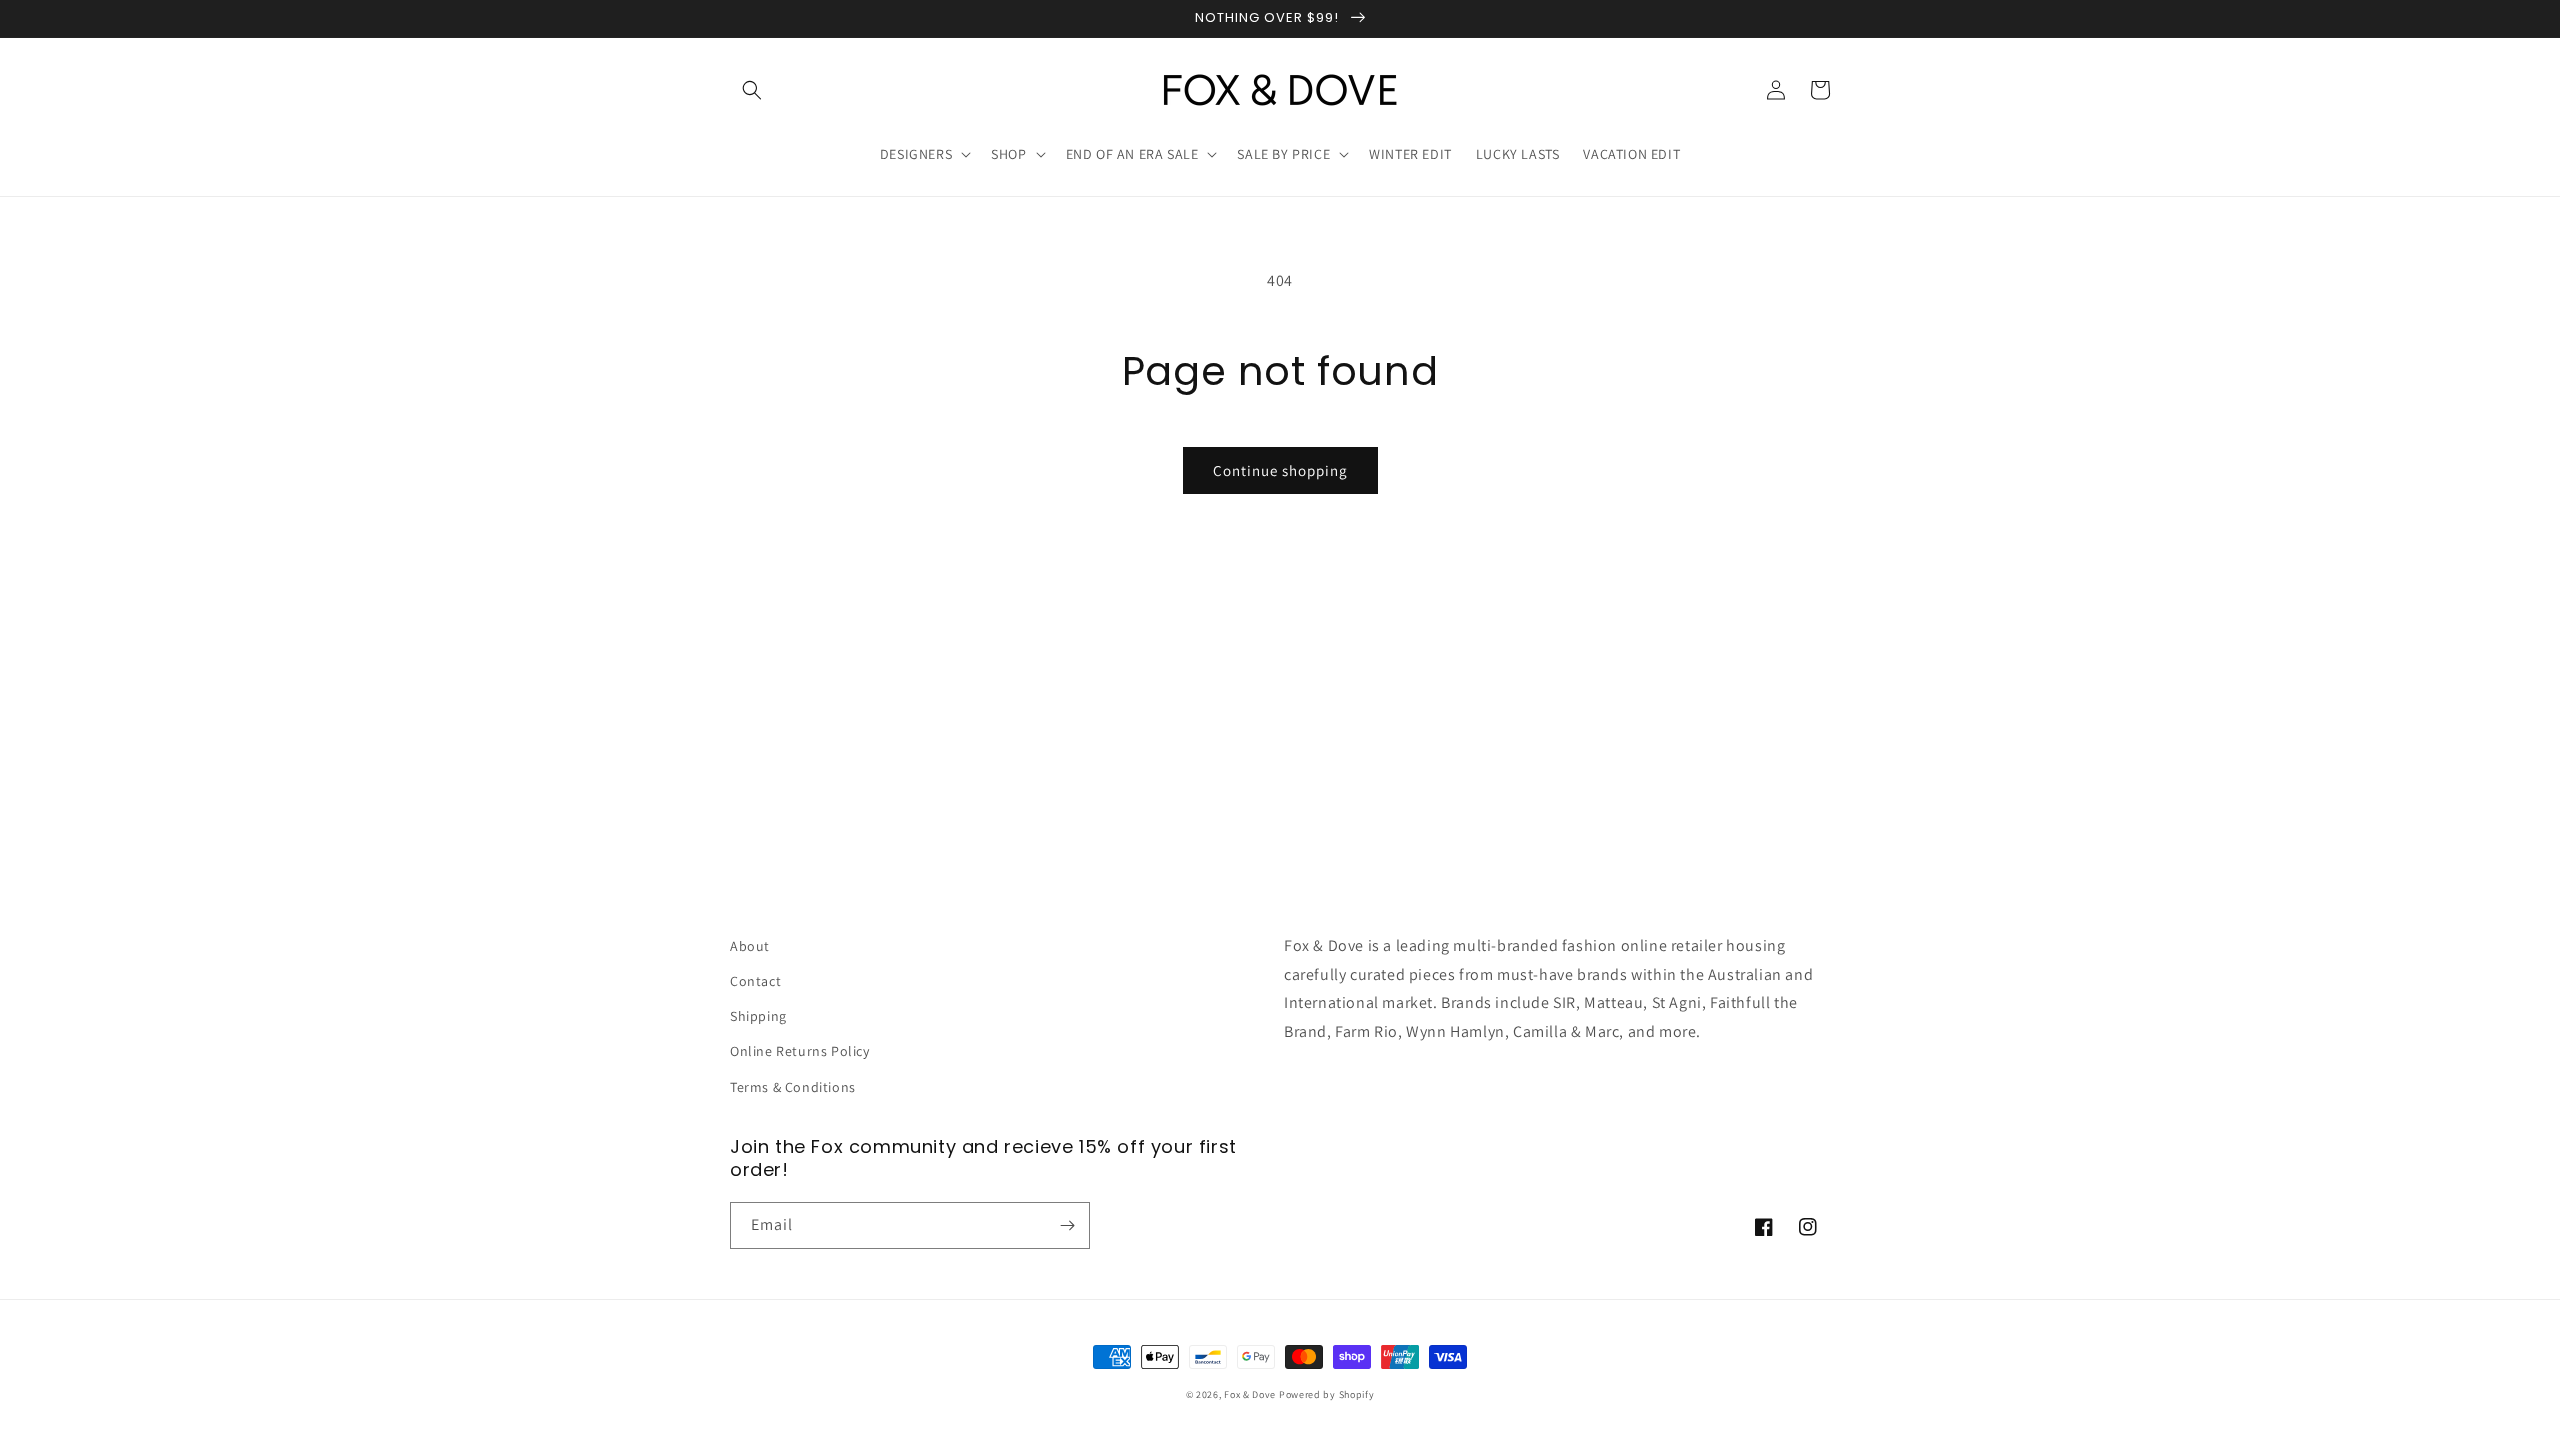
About (750, 946)
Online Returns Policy (800, 1051)
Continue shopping (1280, 470)
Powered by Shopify (1327, 1394)
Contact (755, 981)
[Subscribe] (1067, 1225)
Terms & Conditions (793, 1087)
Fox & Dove (1250, 1394)
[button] (752, 90)
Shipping (758, 1016)
